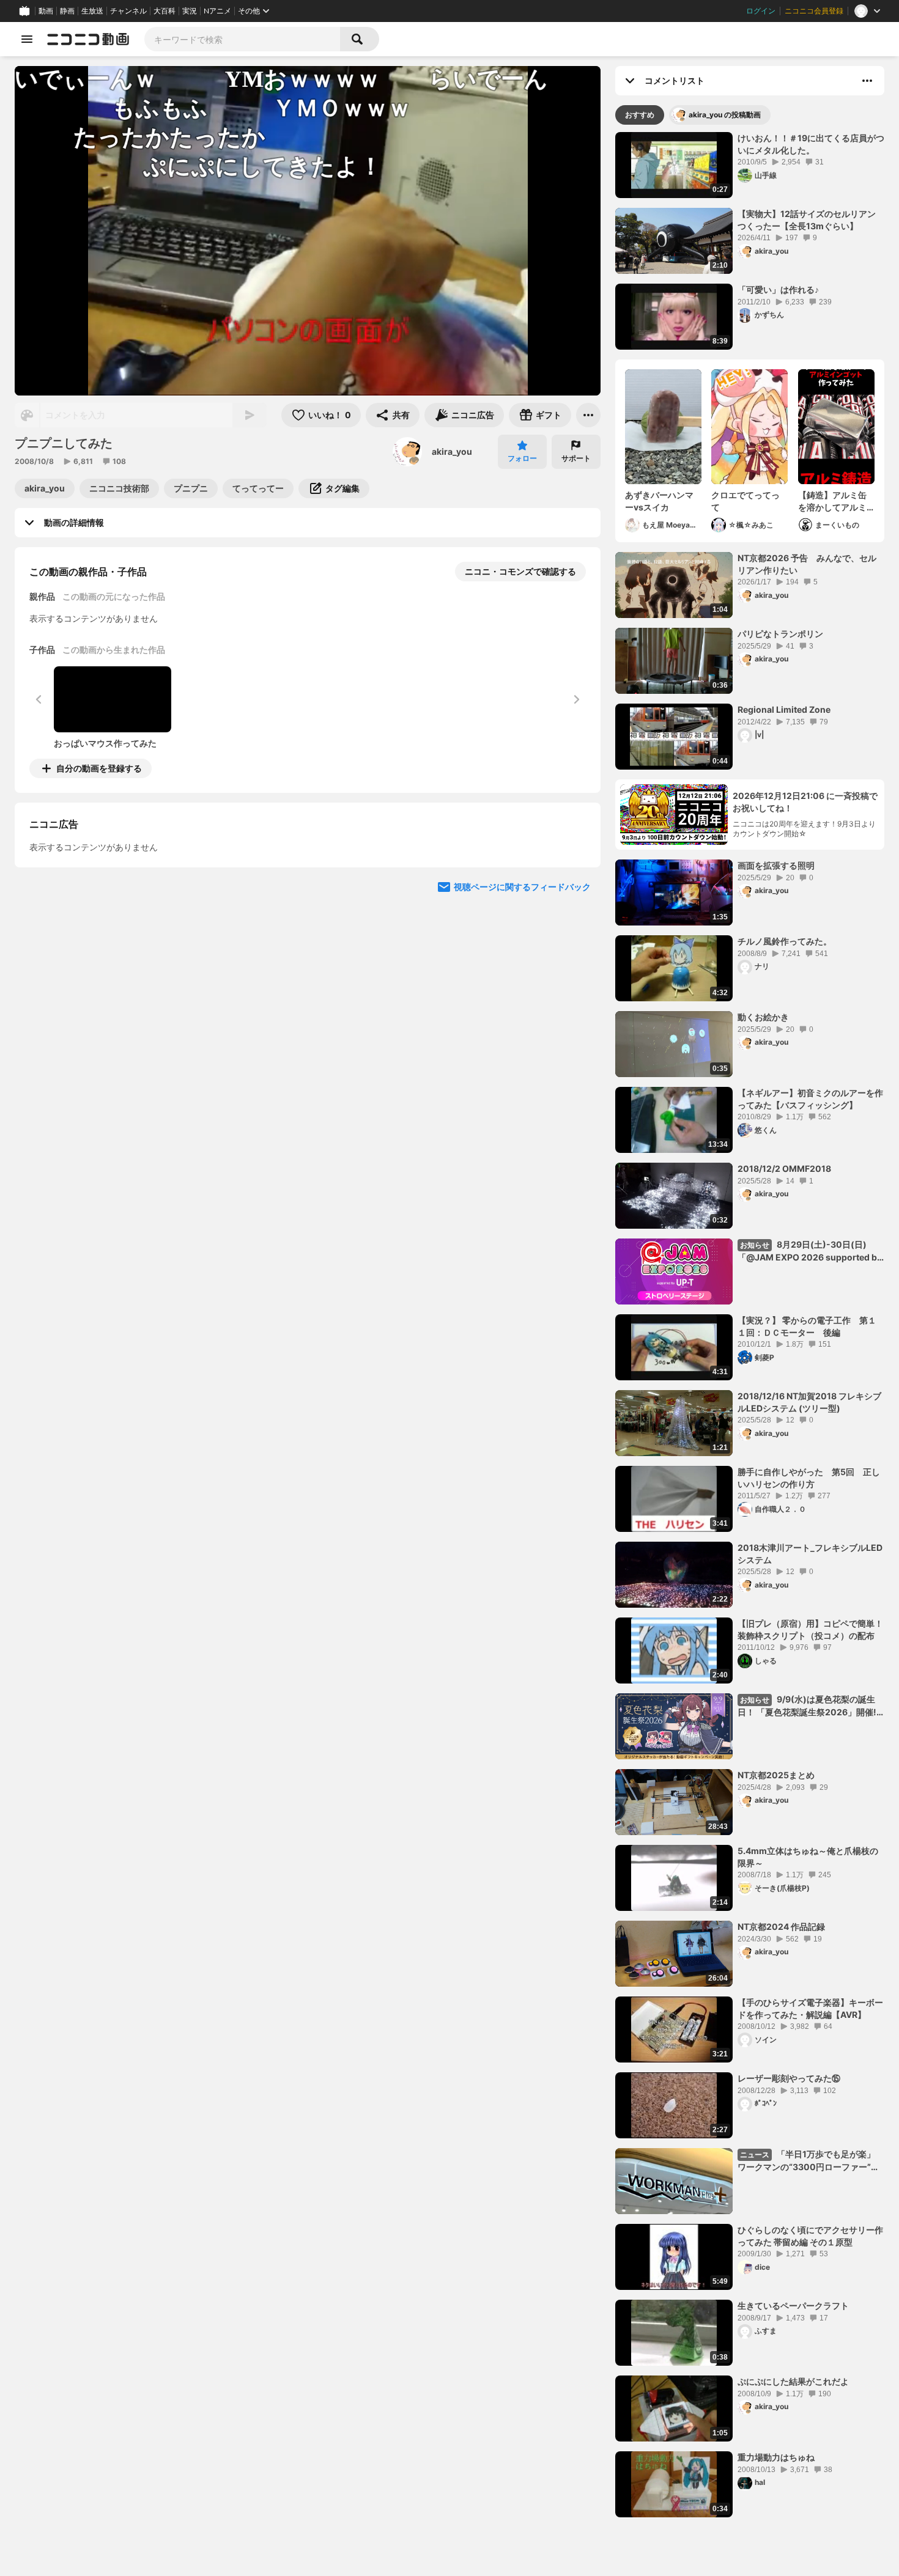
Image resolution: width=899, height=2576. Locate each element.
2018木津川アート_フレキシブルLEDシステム (810, 1554)
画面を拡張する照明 (776, 865)
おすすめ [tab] (640, 115)
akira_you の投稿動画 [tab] (725, 115)
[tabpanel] (750, 1325)
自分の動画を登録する (99, 768)
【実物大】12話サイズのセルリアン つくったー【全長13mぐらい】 (807, 220)
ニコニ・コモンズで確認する (520, 571)
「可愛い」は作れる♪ (778, 289)
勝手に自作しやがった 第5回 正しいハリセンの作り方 (809, 1478)
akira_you (452, 451)
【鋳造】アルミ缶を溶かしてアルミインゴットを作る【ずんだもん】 (832, 501)
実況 (190, 11)
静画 (67, 11)
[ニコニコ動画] (88, 39)
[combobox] (242, 39)
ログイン (761, 11)
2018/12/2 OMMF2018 (784, 1168)
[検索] (360, 39)
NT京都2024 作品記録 (781, 1926)
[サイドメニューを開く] (27, 39)
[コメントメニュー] (867, 81)
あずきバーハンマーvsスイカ (659, 501)
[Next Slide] (576, 882)
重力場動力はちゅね (776, 2457)
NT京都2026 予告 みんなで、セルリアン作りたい (807, 564)
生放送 (92, 11)
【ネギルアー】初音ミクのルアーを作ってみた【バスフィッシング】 (810, 1099)
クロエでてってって (745, 501)
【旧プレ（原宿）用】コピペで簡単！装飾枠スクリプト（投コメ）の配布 (810, 1629)
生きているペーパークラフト (793, 2306)
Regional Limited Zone (784, 709)
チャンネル (128, 11)
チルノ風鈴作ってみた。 (785, 941)
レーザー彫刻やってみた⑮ (789, 2078)
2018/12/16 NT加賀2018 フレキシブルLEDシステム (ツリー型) (809, 1402)
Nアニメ (217, 11)
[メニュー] (588, 415)
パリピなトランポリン (780, 634)
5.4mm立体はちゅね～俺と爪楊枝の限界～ (808, 1857)
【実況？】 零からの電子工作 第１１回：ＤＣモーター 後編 (807, 1326)
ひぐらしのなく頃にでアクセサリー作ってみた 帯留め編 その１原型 (810, 2236)
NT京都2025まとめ (776, 1775)
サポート (576, 458)
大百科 (165, 11)
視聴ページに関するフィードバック (522, 999)
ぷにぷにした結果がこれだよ (793, 2381)
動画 (46, 11)
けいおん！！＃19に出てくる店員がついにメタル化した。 (811, 144)
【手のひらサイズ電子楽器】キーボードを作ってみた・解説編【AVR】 (810, 2008)
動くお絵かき (763, 1017)
